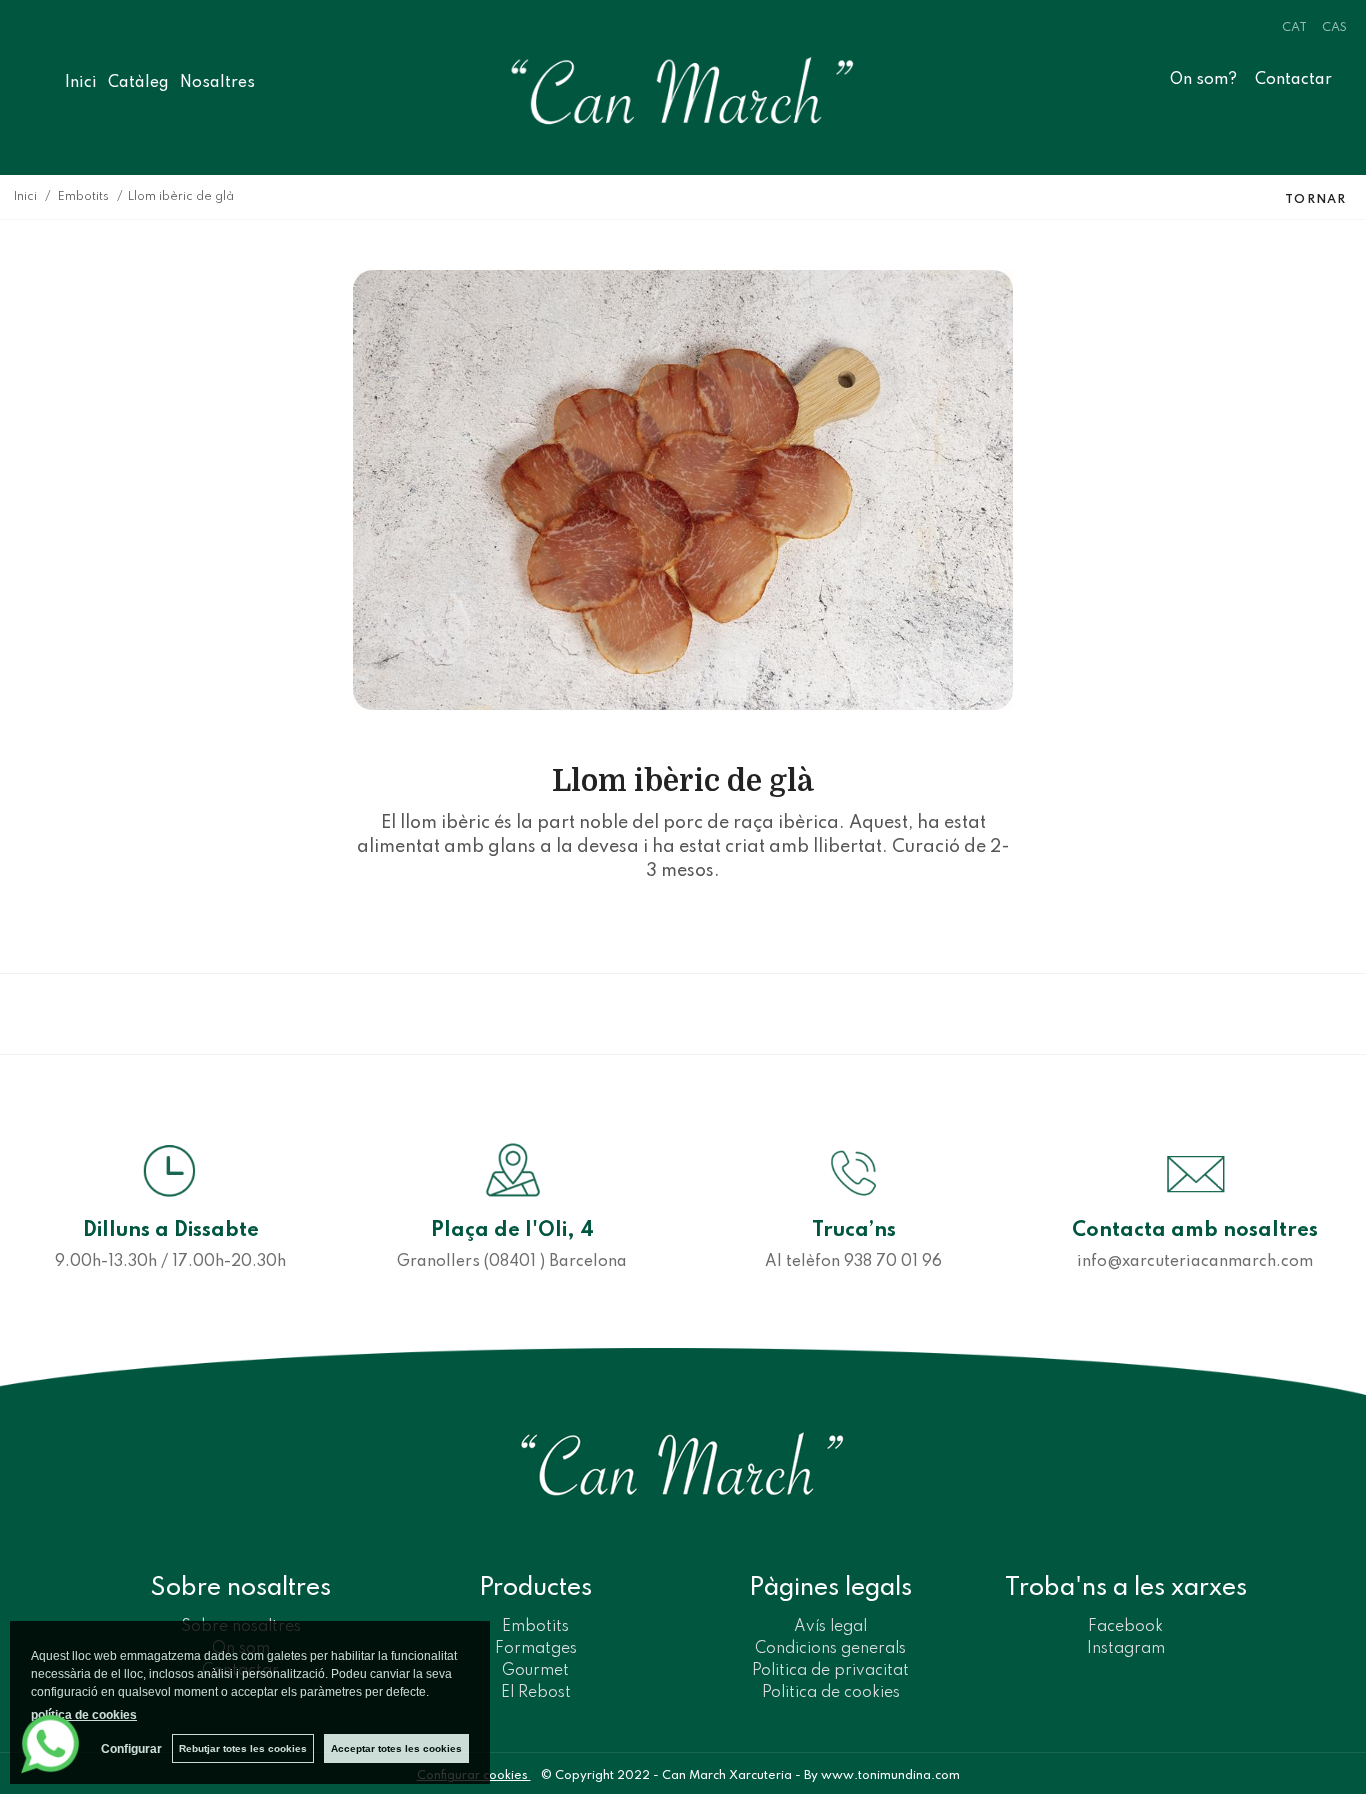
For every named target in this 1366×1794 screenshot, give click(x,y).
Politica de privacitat (830, 1671)
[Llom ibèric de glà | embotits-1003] (683, 490)
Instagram (1126, 1649)
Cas (1334, 28)
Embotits (535, 1627)
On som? (1203, 80)
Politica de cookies (831, 1693)
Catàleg (138, 83)
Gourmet (535, 1671)
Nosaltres (233, 83)
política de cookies (84, 1715)
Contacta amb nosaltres (1195, 1231)
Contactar (1293, 80)
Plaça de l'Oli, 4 (512, 1231)
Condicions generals (830, 1649)
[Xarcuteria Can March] (683, 90)
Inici (81, 83)
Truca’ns (854, 1231)
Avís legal (830, 1627)
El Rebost (536, 1693)
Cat (1294, 28)
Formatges (536, 1649)
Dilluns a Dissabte (171, 1231)
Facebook (1125, 1627)
